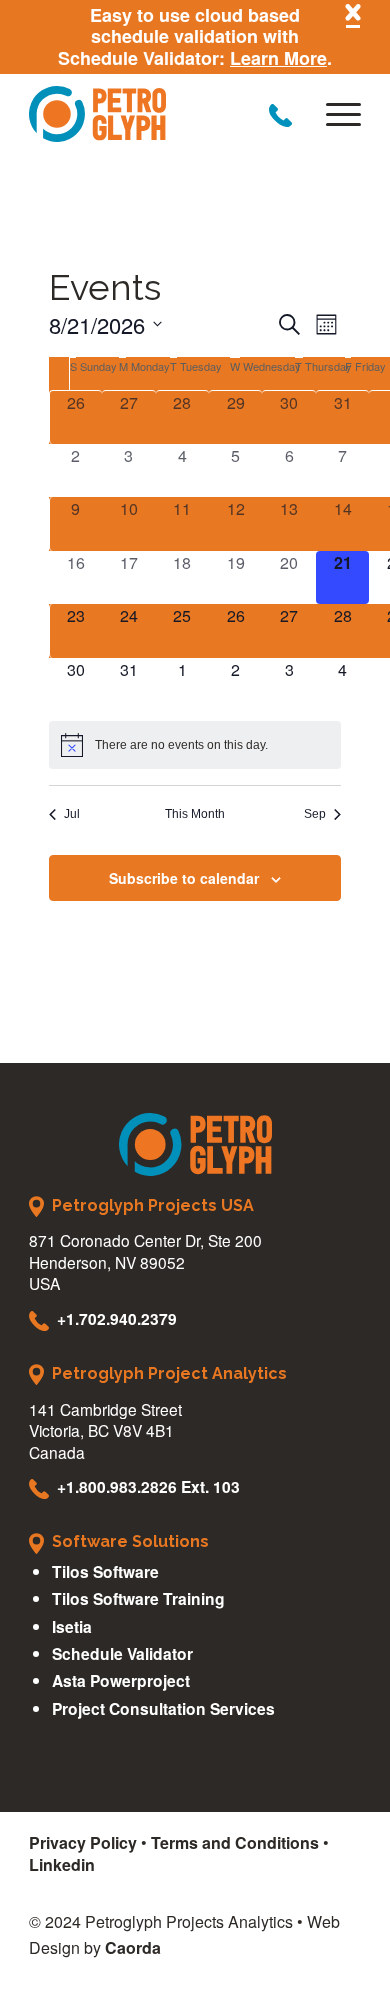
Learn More (278, 58)
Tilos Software (105, 1571)
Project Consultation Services (163, 1708)
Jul (72, 814)
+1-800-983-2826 (280, 115)
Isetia (72, 1626)
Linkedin (62, 1864)
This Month (195, 814)
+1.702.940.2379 (117, 1318)
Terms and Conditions (235, 1842)
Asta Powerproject (121, 1680)
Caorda (133, 1947)
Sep (315, 814)
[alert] (195, 745)
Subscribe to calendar (184, 878)
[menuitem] (333, 114)
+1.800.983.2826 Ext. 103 (148, 1486)
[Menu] (333, 114)
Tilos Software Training (138, 1598)
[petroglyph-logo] (161, 114)
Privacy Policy (83, 1842)
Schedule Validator (122, 1653)
